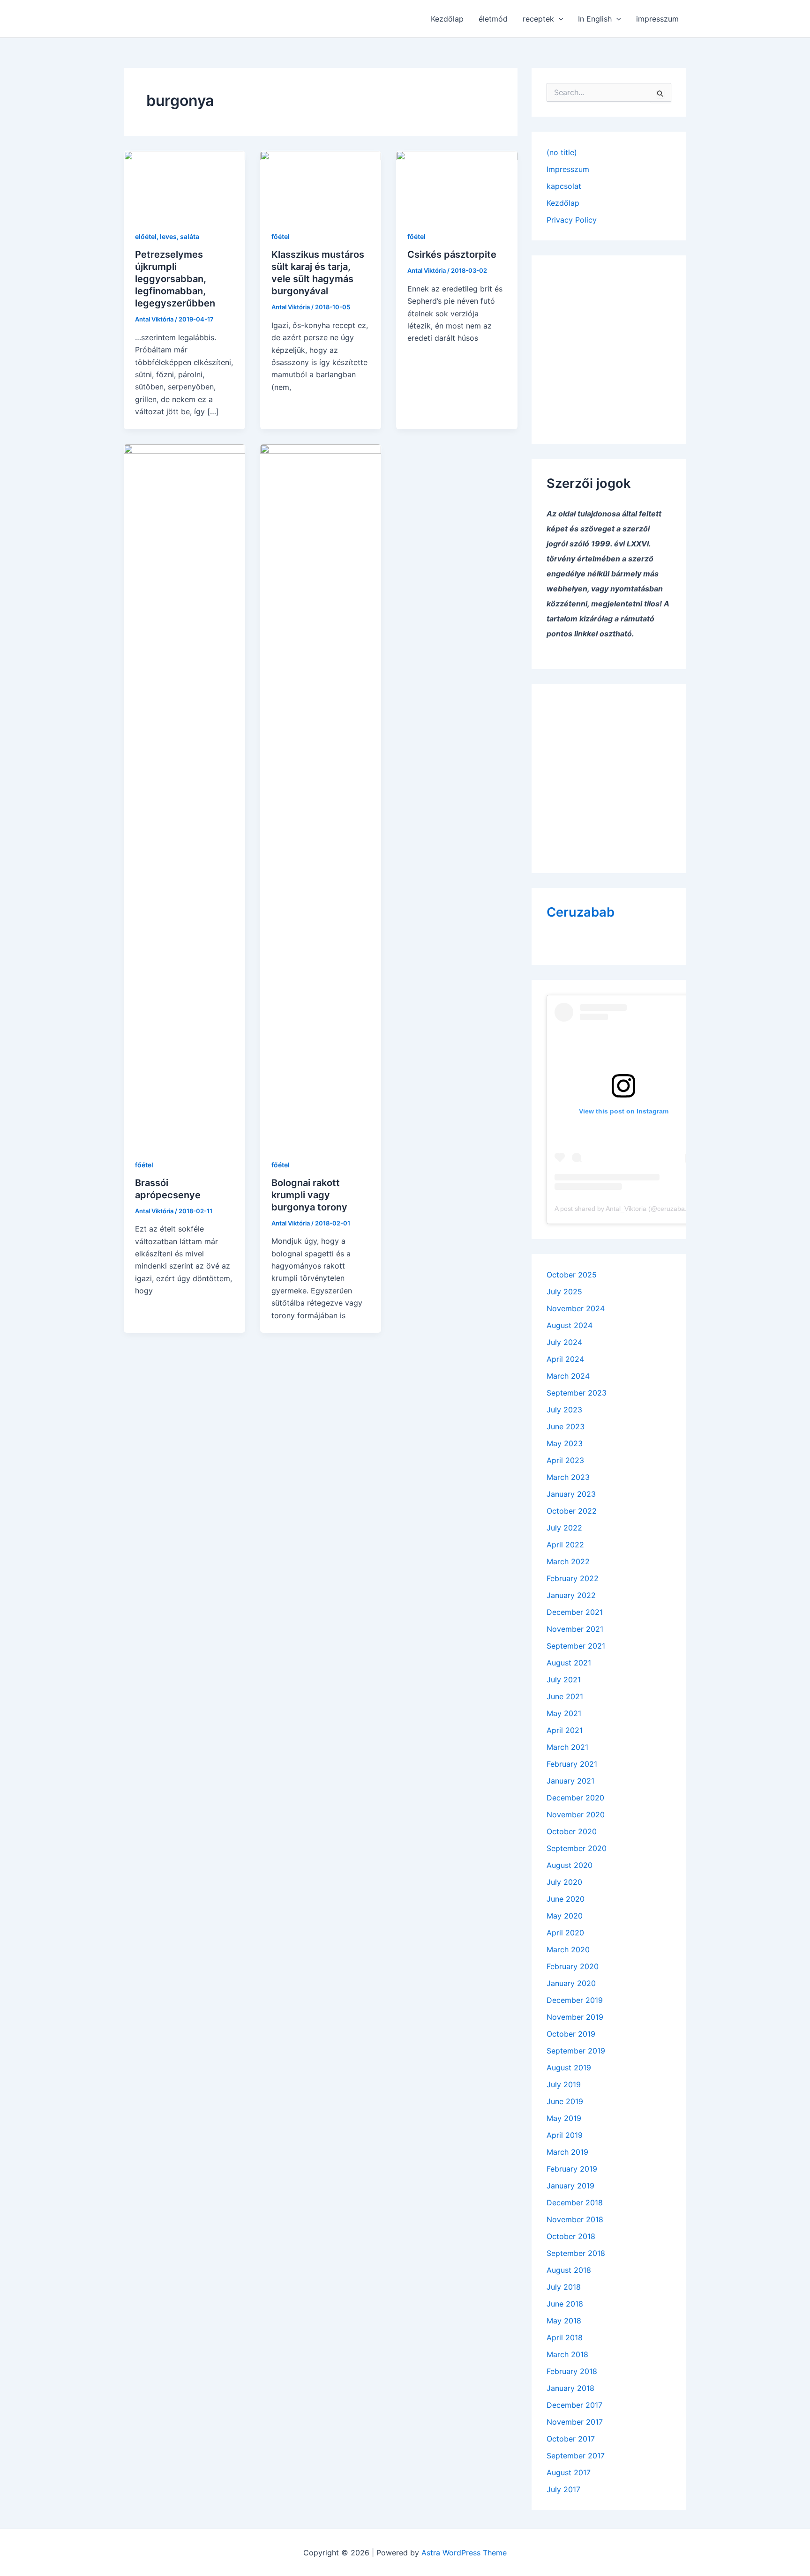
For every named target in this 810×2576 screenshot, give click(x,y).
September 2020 (577, 1848)
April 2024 (565, 1359)
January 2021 (570, 1781)
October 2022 (572, 1511)
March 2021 (567, 1747)
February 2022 (573, 1578)
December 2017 (574, 2405)
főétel (281, 236)
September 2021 (576, 1646)
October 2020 (572, 1831)
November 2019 (575, 2017)
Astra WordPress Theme (464, 2553)
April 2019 (565, 2135)
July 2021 (564, 1680)
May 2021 (564, 1713)
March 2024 (568, 1376)
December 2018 (575, 2203)
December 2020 (575, 1798)
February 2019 (572, 2169)
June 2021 (565, 1696)
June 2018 (565, 2304)
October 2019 (571, 2034)
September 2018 (576, 2253)
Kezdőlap (447, 19)
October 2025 (572, 1275)
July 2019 (564, 2084)
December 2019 (575, 2000)
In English (595, 19)
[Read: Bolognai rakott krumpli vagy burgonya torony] (321, 795)
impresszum (657, 19)
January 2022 (571, 1595)
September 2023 (577, 1393)
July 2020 (564, 1882)
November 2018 (575, 2219)
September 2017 (576, 2456)
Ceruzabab (581, 912)
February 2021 (572, 1764)
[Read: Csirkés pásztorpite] (457, 184)
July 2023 (564, 1410)
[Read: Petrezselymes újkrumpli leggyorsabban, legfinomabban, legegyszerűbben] (184, 184)
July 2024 (564, 1342)
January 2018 (570, 2388)
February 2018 (572, 2371)
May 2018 (564, 2321)
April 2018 (565, 2337)
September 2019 (576, 2051)
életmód (493, 19)
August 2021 (569, 1663)
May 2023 (565, 1443)
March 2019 (567, 2152)
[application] (559, 19)
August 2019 (569, 2068)
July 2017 (563, 2489)
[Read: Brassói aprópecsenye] (184, 795)
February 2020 (573, 1966)
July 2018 (564, 2287)
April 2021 (565, 1730)
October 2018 (571, 2236)
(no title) (562, 152)
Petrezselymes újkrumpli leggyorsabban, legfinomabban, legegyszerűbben (175, 279)
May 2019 (564, 2118)
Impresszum (568, 169)
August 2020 (570, 1865)
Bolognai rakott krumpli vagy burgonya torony (309, 1195)
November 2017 (575, 2422)
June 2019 (565, 2101)
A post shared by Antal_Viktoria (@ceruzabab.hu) (627, 1209)
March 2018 (567, 2354)
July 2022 (564, 1528)
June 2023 (566, 1426)
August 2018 (569, 2270)
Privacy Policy (572, 220)
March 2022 (568, 1561)
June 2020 (566, 1899)
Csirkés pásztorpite (452, 254)
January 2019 (570, 2186)
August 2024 (570, 1325)
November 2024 (576, 1308)
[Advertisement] (609, 343)
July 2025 (564, 1292)
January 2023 (571, 1494)
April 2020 (565, 1933)
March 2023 (568, 1477)
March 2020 (568, 1949)
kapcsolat (564, 186)
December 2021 (575, 1612)
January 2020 (571, 1983)
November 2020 (576, 1814)
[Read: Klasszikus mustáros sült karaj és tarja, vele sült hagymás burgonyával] (321, 184)
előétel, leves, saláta (167, 236)
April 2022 (565, 1545)
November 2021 (575, 1629)
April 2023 (565, 1460)
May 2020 (565, 1916)
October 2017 (571, 2439)
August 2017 (569, 2472)
